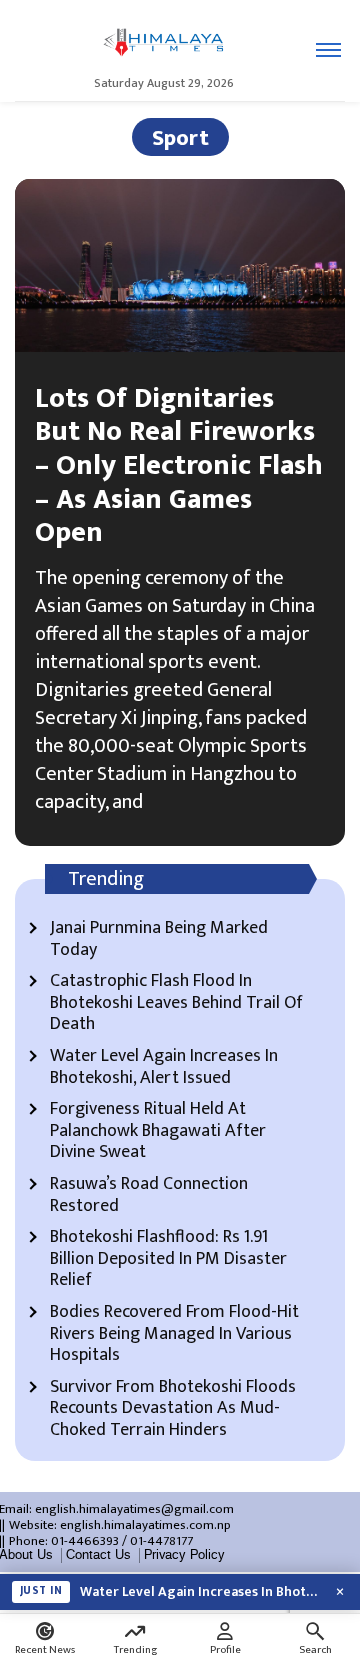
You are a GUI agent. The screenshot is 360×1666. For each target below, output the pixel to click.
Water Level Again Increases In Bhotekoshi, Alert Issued (164, 1067)
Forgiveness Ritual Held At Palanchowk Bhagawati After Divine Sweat (158, 1131)
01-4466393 (85, 1541)
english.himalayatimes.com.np (145, 1525)
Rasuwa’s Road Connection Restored (149, 1195)
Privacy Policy (184, 1555)
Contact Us (98, 1555)
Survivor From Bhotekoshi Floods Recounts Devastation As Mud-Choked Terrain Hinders (173, 1409)
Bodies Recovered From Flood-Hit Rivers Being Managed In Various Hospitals (174, 1334)
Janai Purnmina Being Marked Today (159, 939)
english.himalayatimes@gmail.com (134, 1509)
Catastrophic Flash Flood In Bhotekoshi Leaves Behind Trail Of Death (176, 1003)
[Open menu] (328, 50)
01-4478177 (161, 1541)
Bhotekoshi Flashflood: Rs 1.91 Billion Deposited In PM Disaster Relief (168, 1259)
